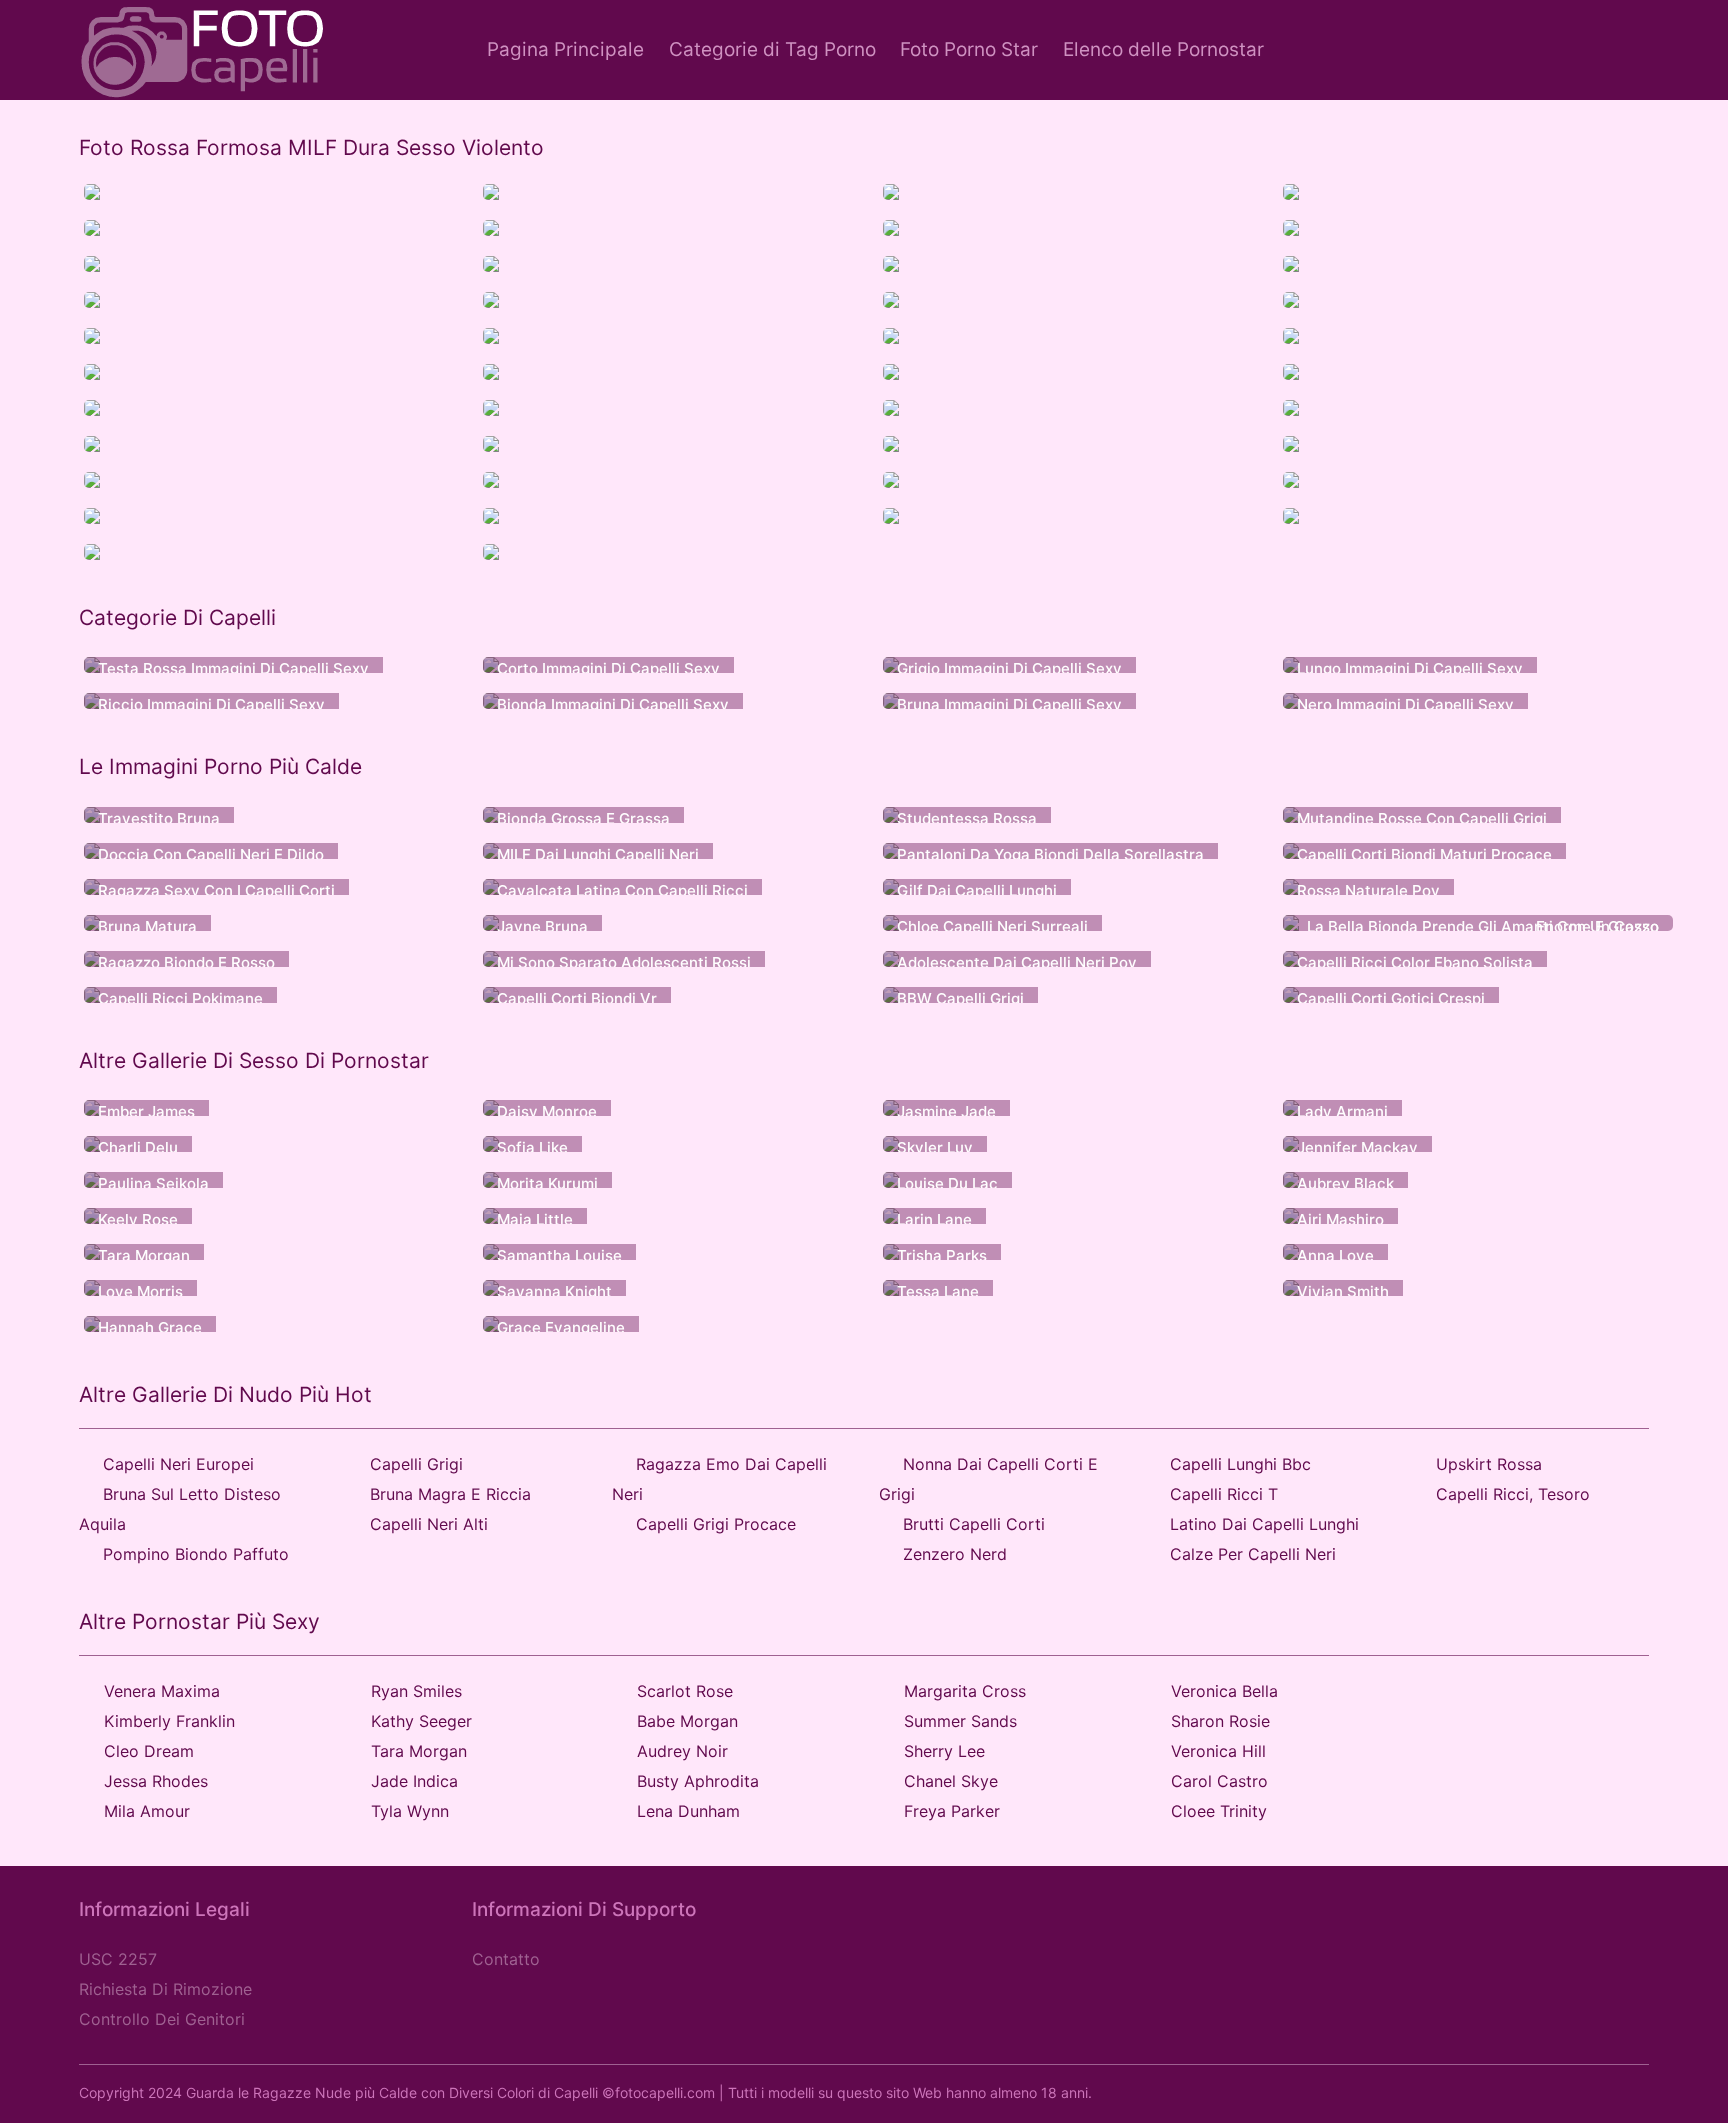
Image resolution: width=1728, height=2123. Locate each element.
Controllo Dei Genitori (162, 2019)
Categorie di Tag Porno (772, 49)
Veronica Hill (1218, 1751)
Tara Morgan (419, 1751)
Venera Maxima (162, 1691)
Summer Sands (960, 1721)
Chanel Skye (951, 1781)
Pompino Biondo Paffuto (196, 1554)
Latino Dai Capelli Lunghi (1264, 1524)
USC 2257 (118, 1959)
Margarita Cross (965, 1691)
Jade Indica (414, 1781)
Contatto (506, 1959)
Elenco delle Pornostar (1163, 49)
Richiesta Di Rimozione (165, 1989)
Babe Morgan (687, 1721)
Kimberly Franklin (169, 1721)
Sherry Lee (944, 1751)
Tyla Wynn (410, 1811)
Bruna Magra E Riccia (450, 1494)
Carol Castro (1219, 1781)
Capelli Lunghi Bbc (1240, 1464)
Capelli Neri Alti (429, 1524)
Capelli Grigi (416, 1464)
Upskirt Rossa (1489, 1464)
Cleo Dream (149, 1751)
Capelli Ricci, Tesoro (1513, 1494)
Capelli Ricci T (1224, 1494)
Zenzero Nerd (955, 1554)
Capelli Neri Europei (178, 1464)
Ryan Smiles (416, 1691)
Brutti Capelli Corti (974, 1524)
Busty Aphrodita (698, 1781)
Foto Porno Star (969, 49)
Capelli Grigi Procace (716, 1524)
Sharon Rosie (1220, 1721)
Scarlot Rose (685, 1691)
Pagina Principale (565, 49)
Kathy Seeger (421, 1721)
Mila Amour (147, 1811)
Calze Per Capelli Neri (1253, 1554)
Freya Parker (952, 1811)
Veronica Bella (1224, 1691)
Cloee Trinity (1219, 1811)
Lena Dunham (688, 1811)
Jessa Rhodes (156, 1781)
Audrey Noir (682, 1751)
